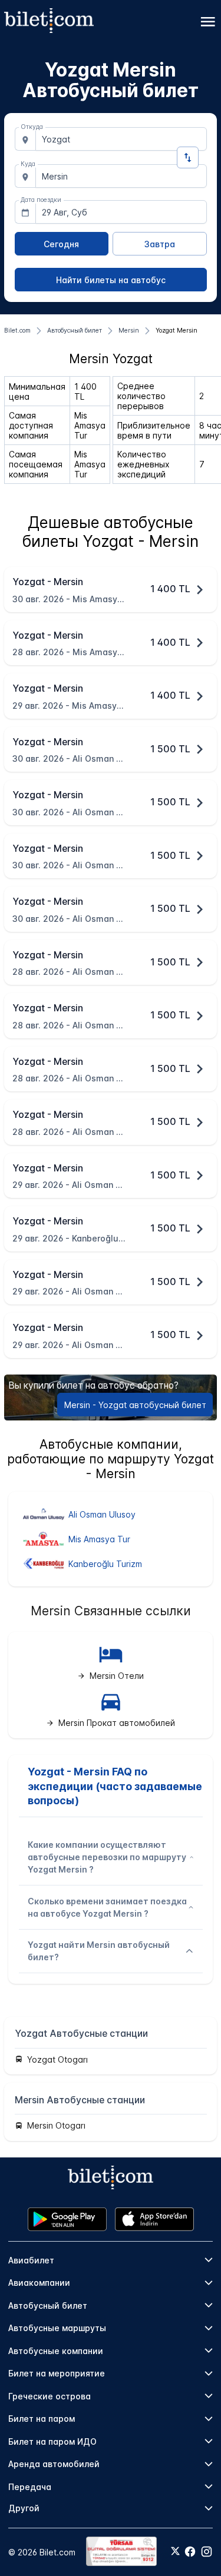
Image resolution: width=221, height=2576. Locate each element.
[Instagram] (207, 2552)
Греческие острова (50, 2396)
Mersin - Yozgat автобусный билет (135, 1405)
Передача (30, 2487)
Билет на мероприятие (57, 2373)
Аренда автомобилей (54, 2464)
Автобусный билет (48, 2306)
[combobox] (121, 139)
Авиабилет (31, 2260)
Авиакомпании (39, 2283)
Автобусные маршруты (57, 2328)
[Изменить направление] (188, 157)
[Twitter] (175, 2552)
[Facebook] (190, 2552)
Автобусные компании (56, 2351)
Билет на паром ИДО (52, 2441)
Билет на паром (42, 2419)
